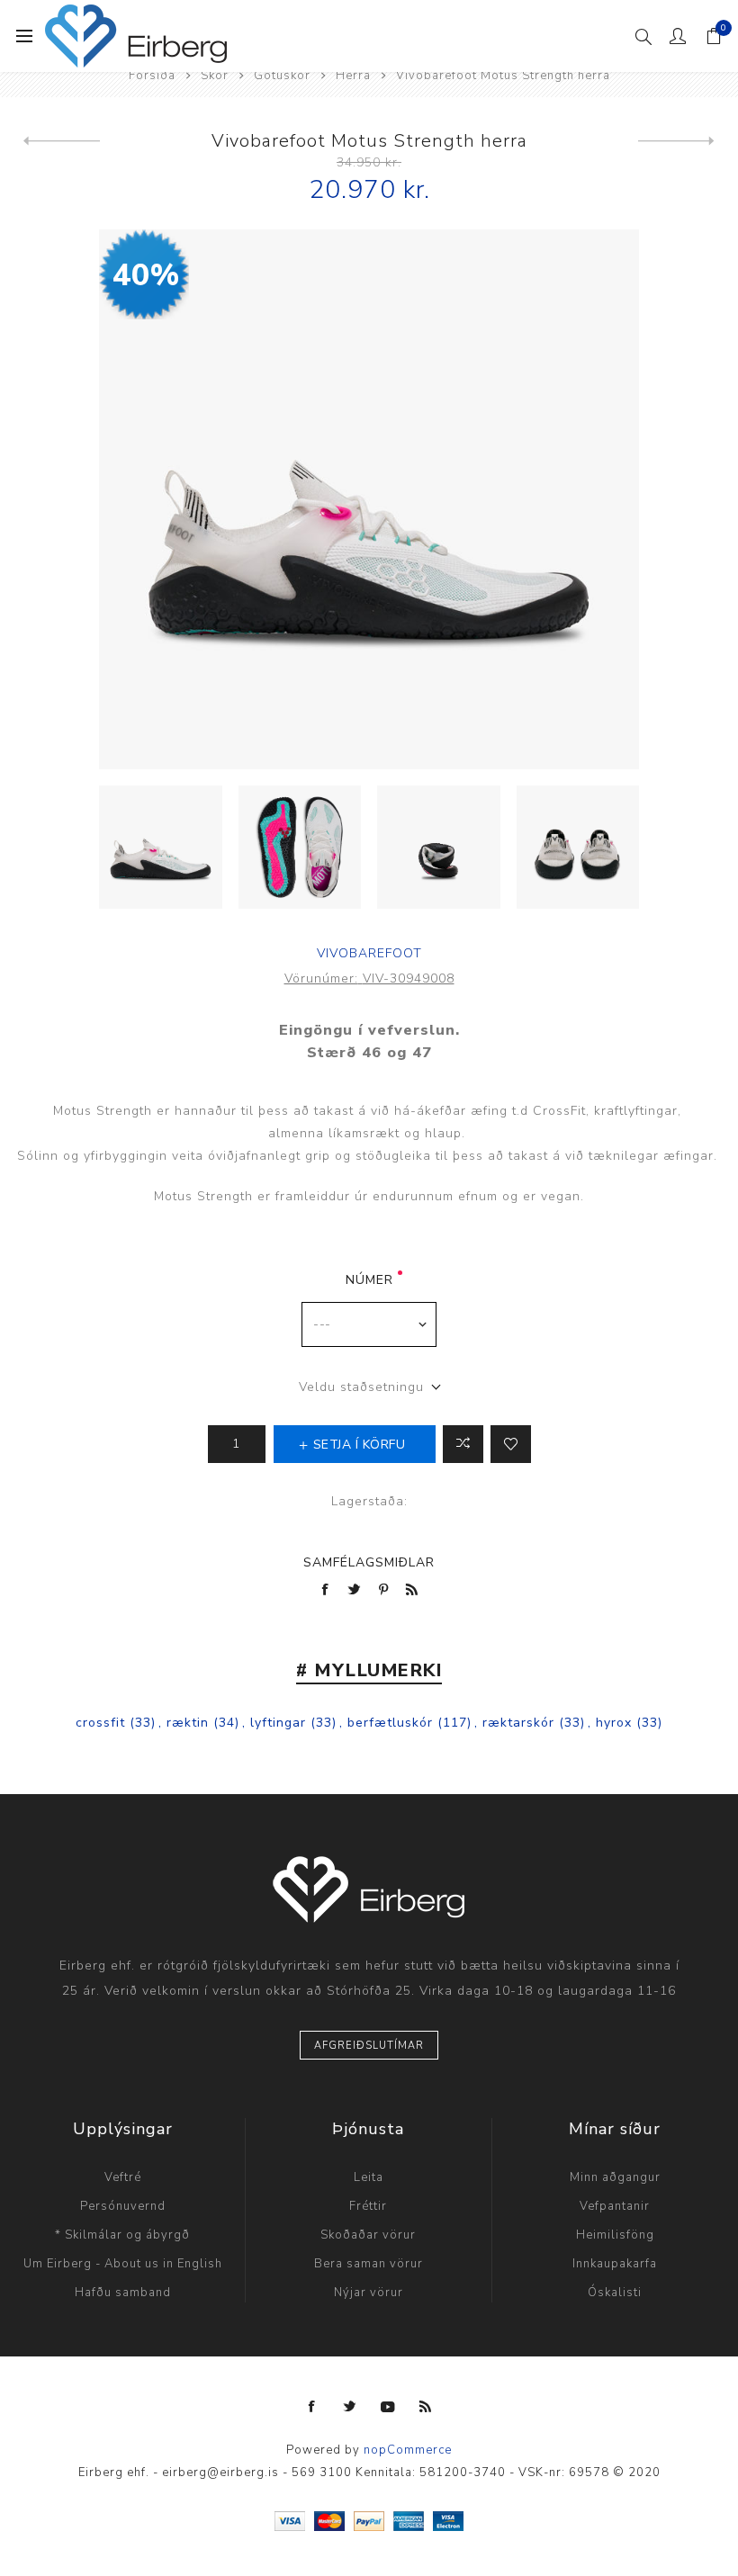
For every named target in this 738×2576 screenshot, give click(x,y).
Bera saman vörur (369, 2264)
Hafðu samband (123, 2293)
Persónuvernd (123, 2206)
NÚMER (369, 1280)
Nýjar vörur (369, 2293)
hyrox (614, 1723)
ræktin (188, 1723)
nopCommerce (408, 2450)
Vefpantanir (615, 2206)
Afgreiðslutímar (369, 2046)
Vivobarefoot (369, 953)
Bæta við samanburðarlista (463, 1444)
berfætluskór (390, 1723)
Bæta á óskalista (511, 1444)
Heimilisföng (615, 2235)
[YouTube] (388, 2407)
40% (146, 275)
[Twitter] (350, 2407)
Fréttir (368, 2206)
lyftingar (278, 1723)
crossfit (100, 1723)
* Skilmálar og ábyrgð (122, 2235)
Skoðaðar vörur (368, 2235)
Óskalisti (615, 2293)
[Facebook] (312, 2407)
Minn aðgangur (615, 2177)
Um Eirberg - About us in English (123, 2264)
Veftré (123, 2177)
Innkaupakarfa (615, 2264)
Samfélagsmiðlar (369, 1562)
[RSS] (426, 2407)
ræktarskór (518, 1723)
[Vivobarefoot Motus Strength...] (62, 141)
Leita (369, 2177)
